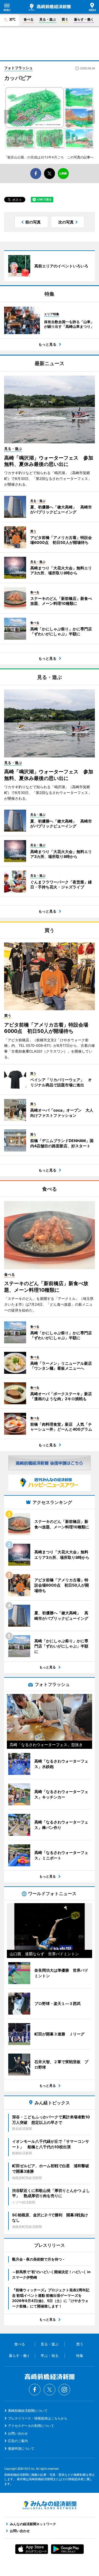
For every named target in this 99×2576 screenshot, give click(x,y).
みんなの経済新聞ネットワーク (50, 2505)
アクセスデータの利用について (31, 2426)
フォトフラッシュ (18, 68)
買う (65, 19)
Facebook (35, 2390)
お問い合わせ (18, 2433)
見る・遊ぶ (48, 19)
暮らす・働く (84, 19)
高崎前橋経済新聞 (50, 7)
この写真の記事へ (80, 157)
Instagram (64, 2390)
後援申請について (21, 2448)
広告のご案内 (18, 2441)
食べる (29, 19)
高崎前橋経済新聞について (28, 2411)
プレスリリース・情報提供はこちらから (38, 2418)
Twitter (50, 2390)
